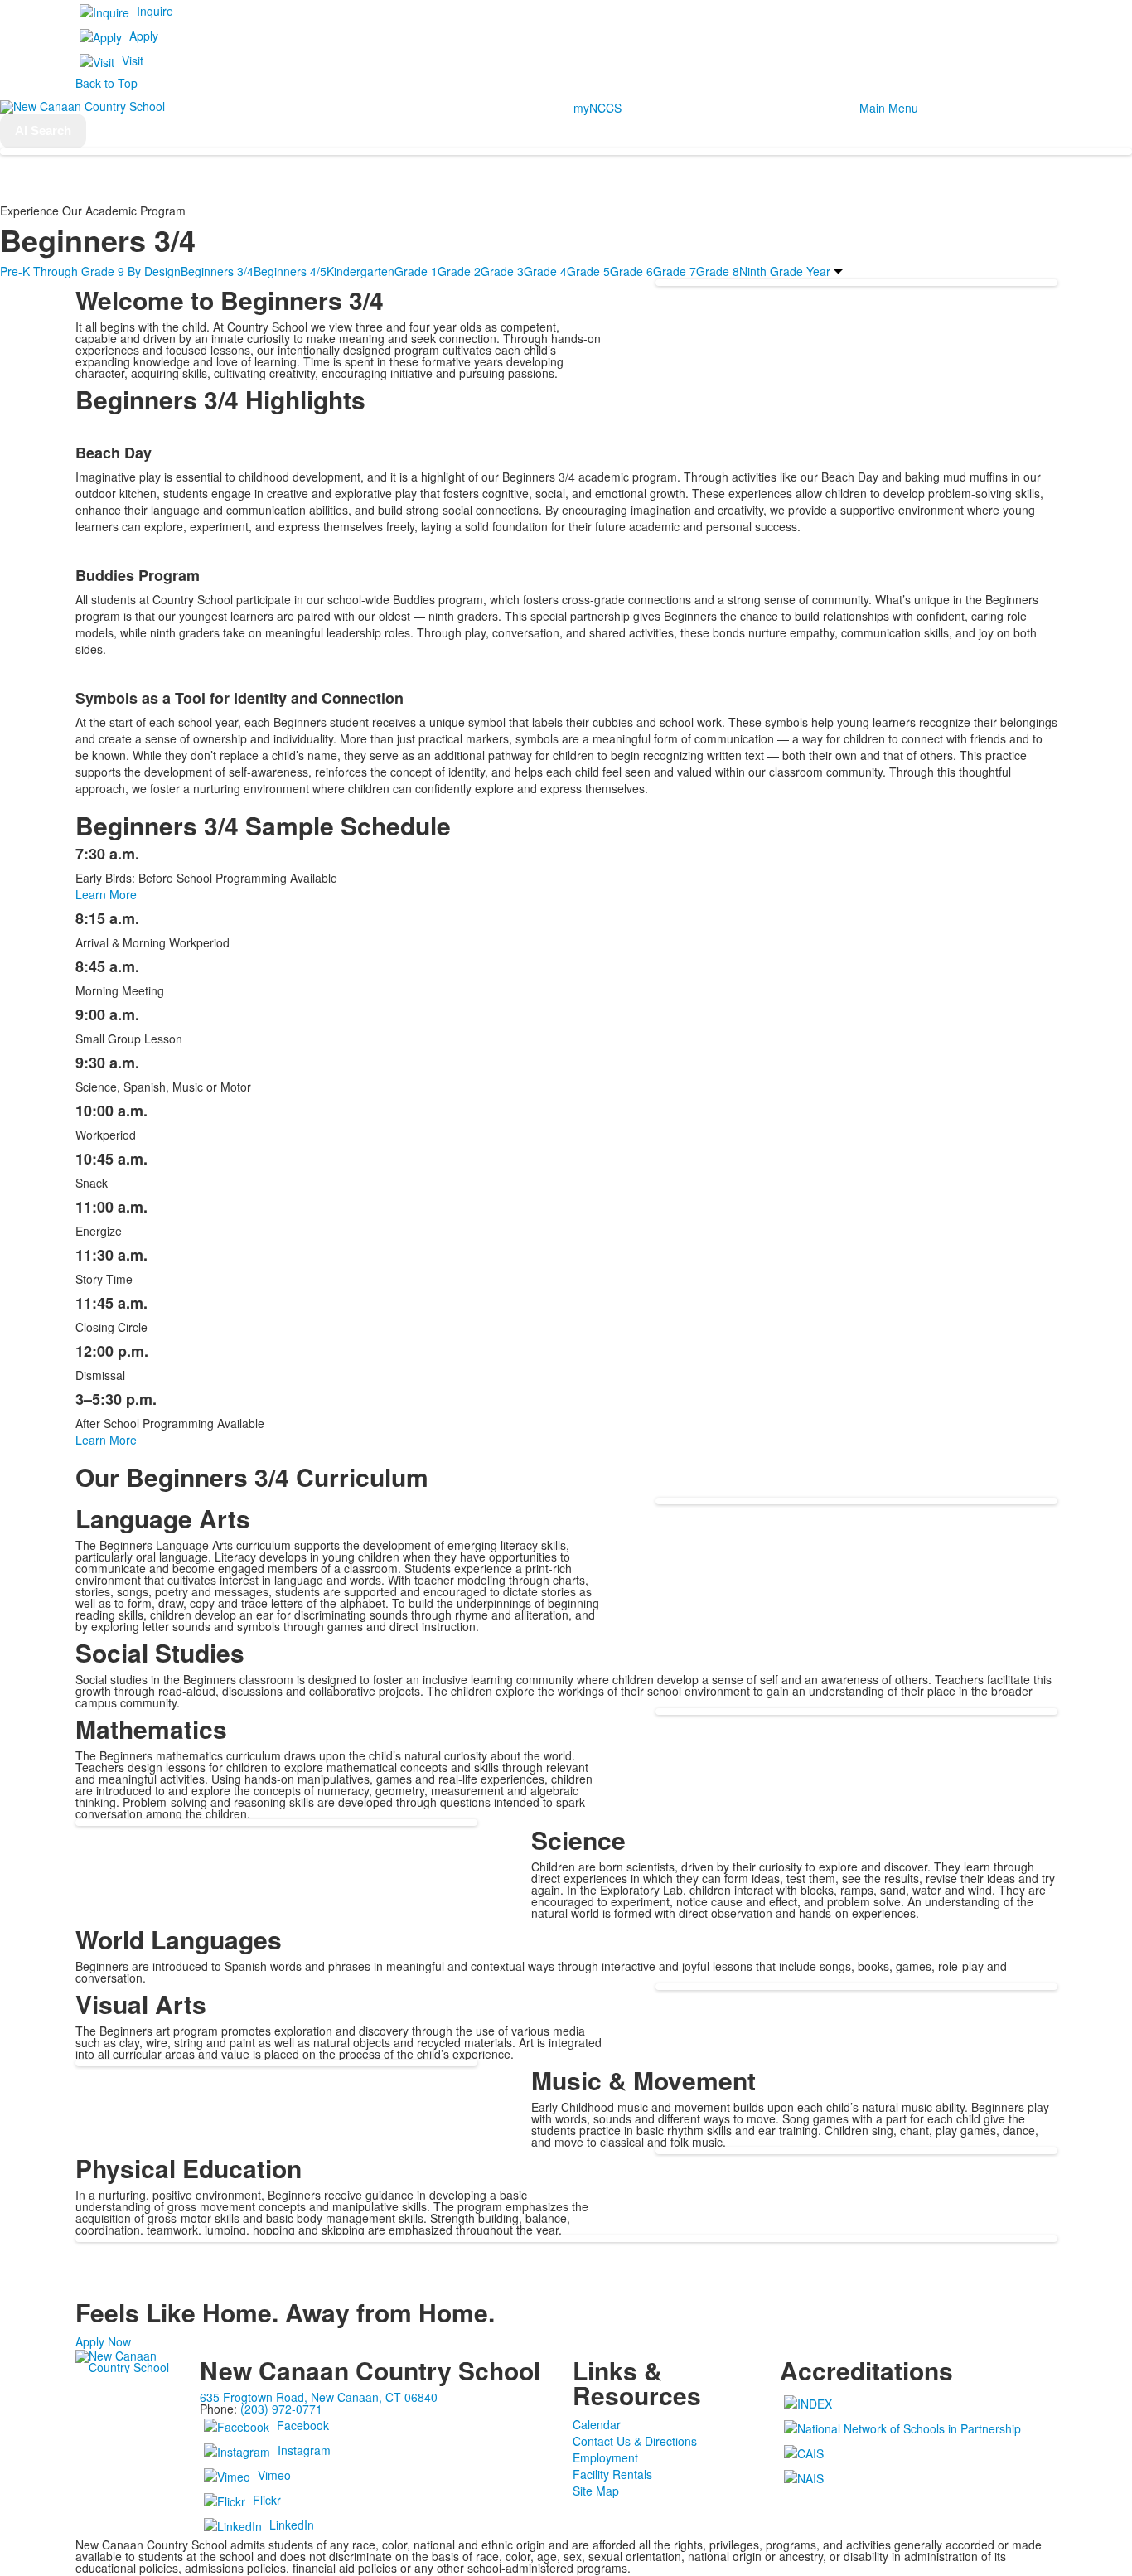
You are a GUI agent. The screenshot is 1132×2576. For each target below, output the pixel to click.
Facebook (303, 2425)
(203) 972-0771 (281, 2409)
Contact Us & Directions (635, 2441)
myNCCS (597, 108)
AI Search (43, 131)
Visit (133, 61)
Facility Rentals (612, 2474)
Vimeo (274, 2475)
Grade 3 (502, 271)
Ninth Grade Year (785, 271)
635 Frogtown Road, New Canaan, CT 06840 (319, 2397)
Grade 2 (459, 271)
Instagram (304, 2450)
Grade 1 (416, 271)
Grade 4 (545, 271)
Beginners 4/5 (290, 271)
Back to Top (106, 83)
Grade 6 (631, 271)
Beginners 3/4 (217, 271)
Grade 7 (675, 271)
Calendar (597, 2424)
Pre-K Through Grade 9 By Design (90, 271)
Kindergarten (360, 271)
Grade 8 (718, 271)
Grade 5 (588, 271)
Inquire (155, 11)
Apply (144, 36)
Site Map (596, 2491)
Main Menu (889, 108)
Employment (605, 2457)
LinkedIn (292, 2525)
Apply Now (103, 2341)
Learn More (106, 894)
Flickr (267, 2500)
